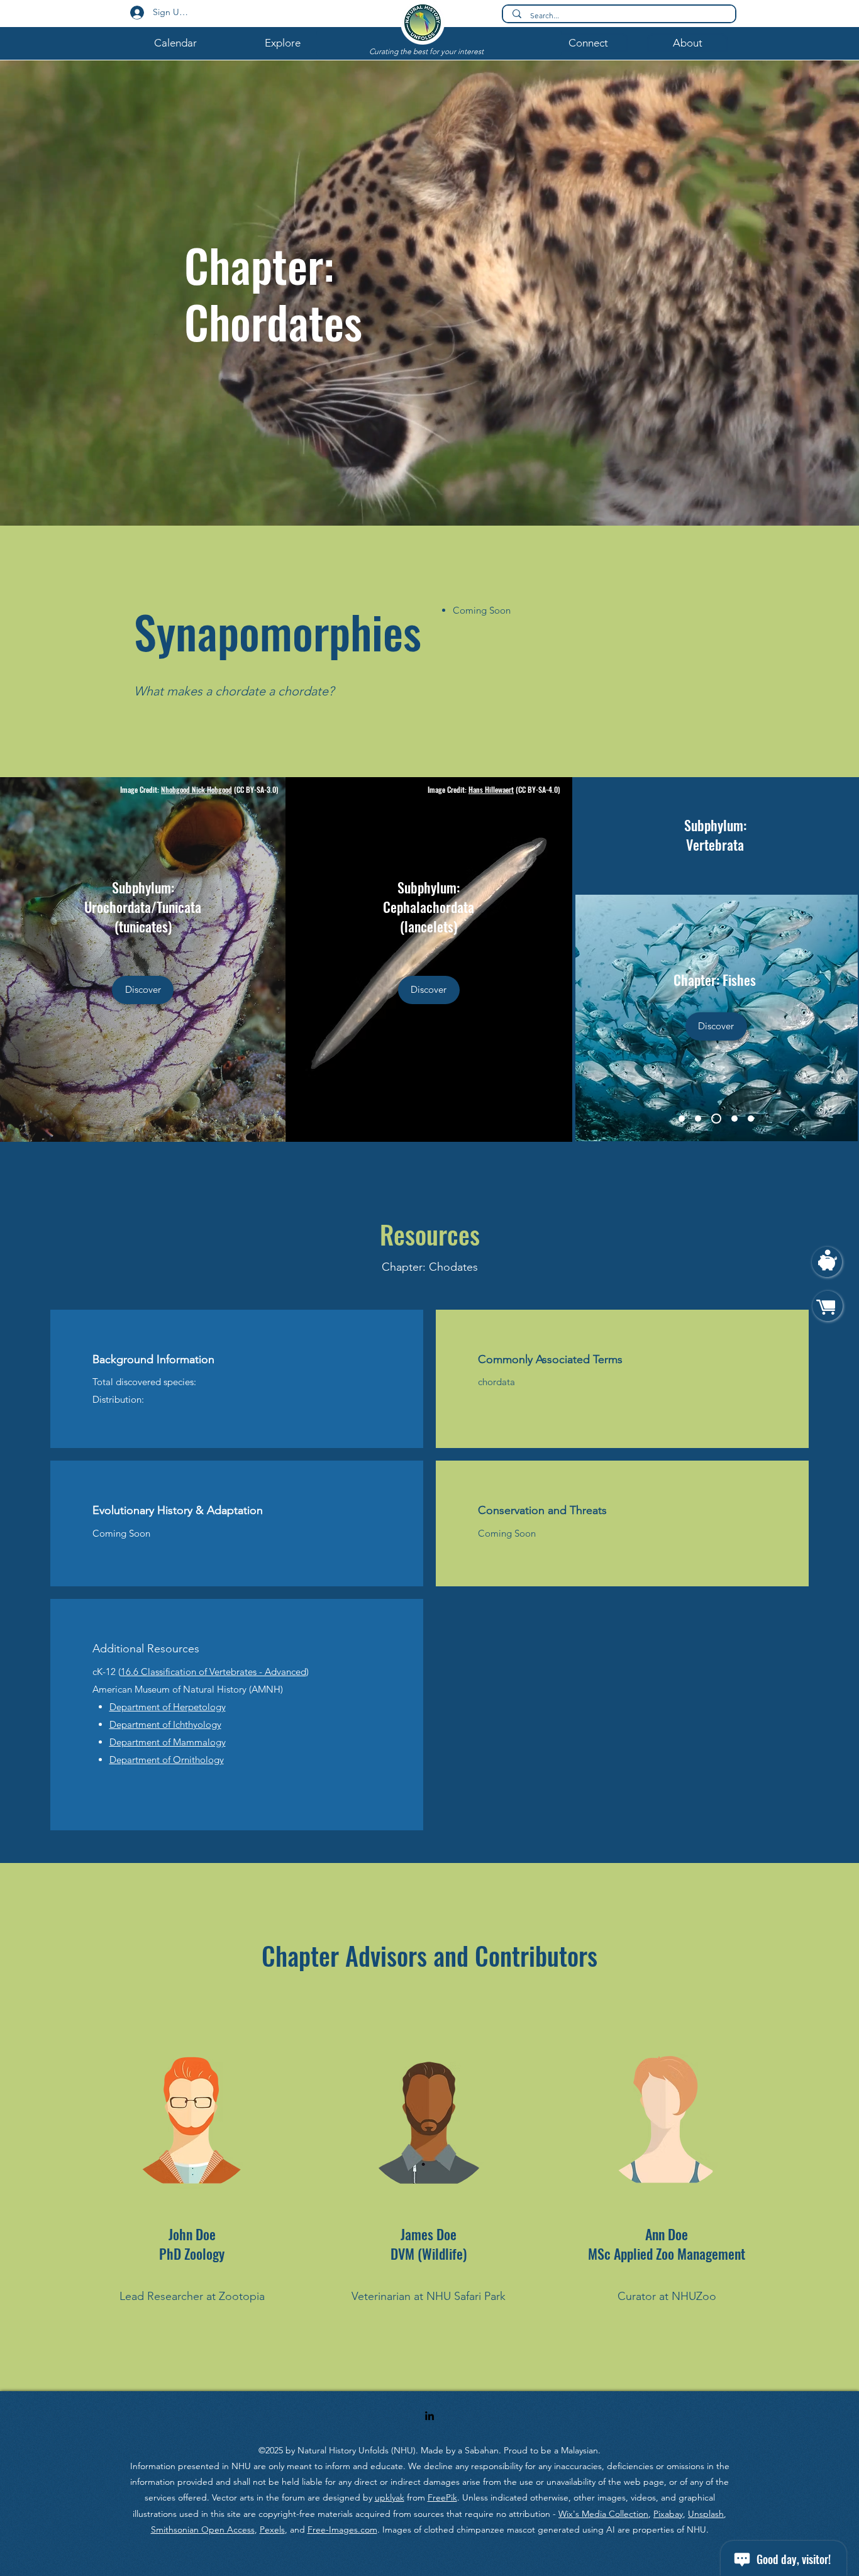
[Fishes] (714, 1119)
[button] (175, 43)
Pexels (272, 2529)
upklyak (390, 2497)
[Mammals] (733, 1119)
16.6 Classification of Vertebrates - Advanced (213, 1672)
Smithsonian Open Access (203, 2529)
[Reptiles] (751, 1119)
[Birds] (698, 1119)
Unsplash (706, 2514)
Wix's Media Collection (603, 2514)
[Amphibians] (682, 1119)
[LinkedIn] (429, 2416)
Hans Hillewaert (491, 789)
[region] (827, 1269)
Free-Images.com (342, 2529)
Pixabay (668, 2514)
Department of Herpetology (168, 1707)
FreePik (442, 2497)
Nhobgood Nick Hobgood (197, 789)
